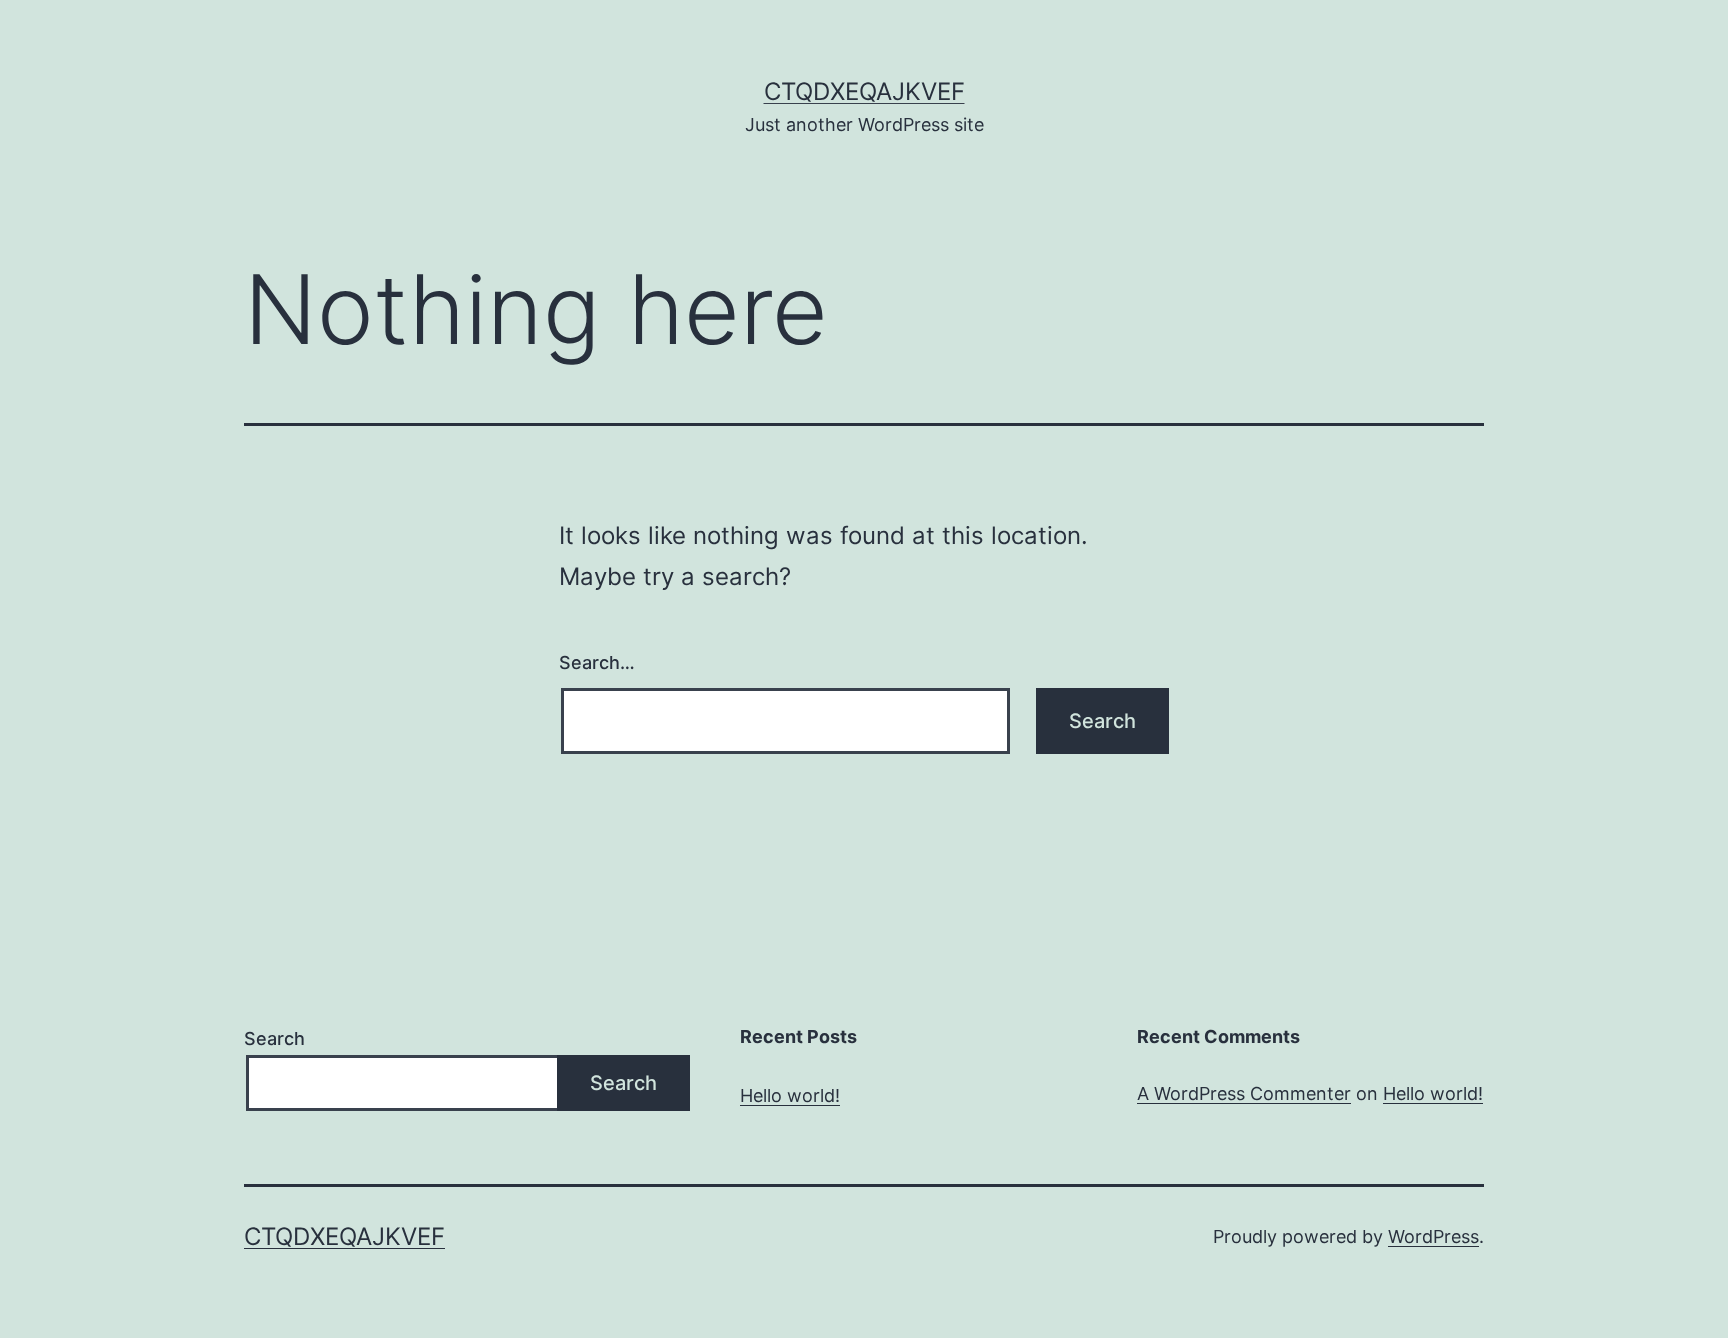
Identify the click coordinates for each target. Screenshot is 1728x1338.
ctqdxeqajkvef (864, 91)
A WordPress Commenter (1244, 1093)
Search (274, 1038)
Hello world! (790, 1095)
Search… (597, 662)
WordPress (1433, 1236)
